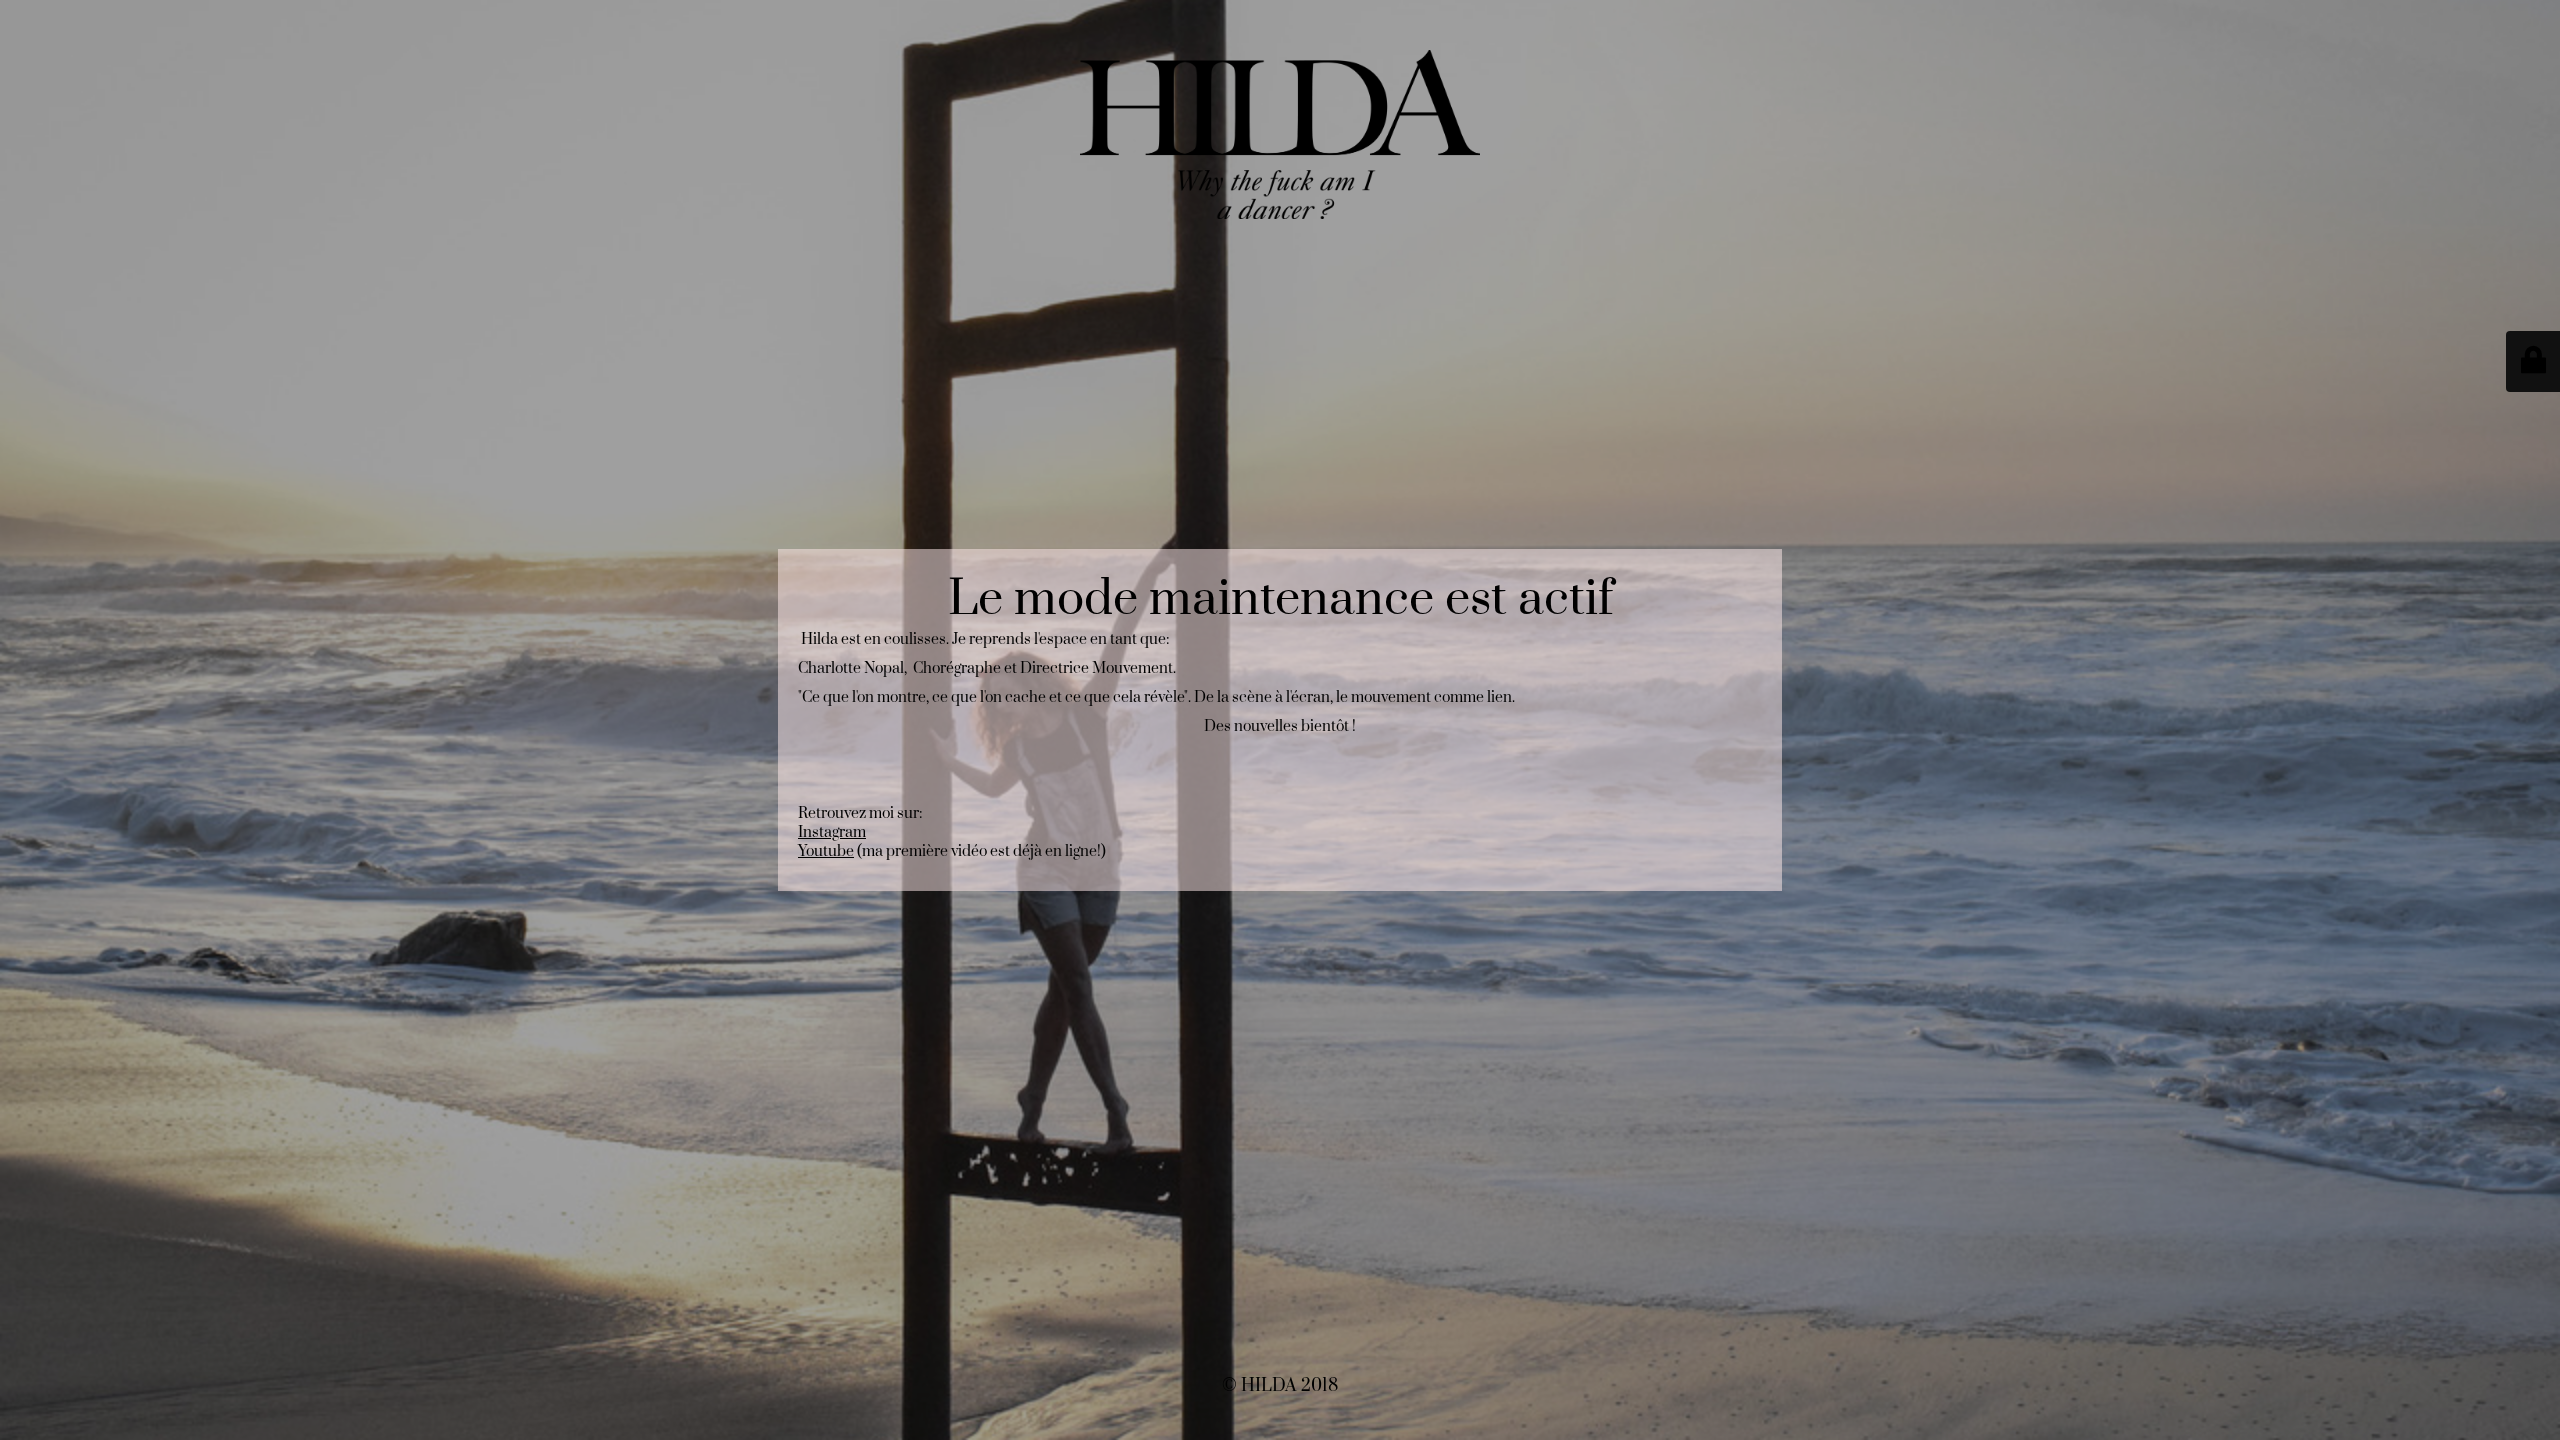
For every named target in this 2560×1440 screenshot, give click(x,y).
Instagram (832, 832)
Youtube (826, 851)
